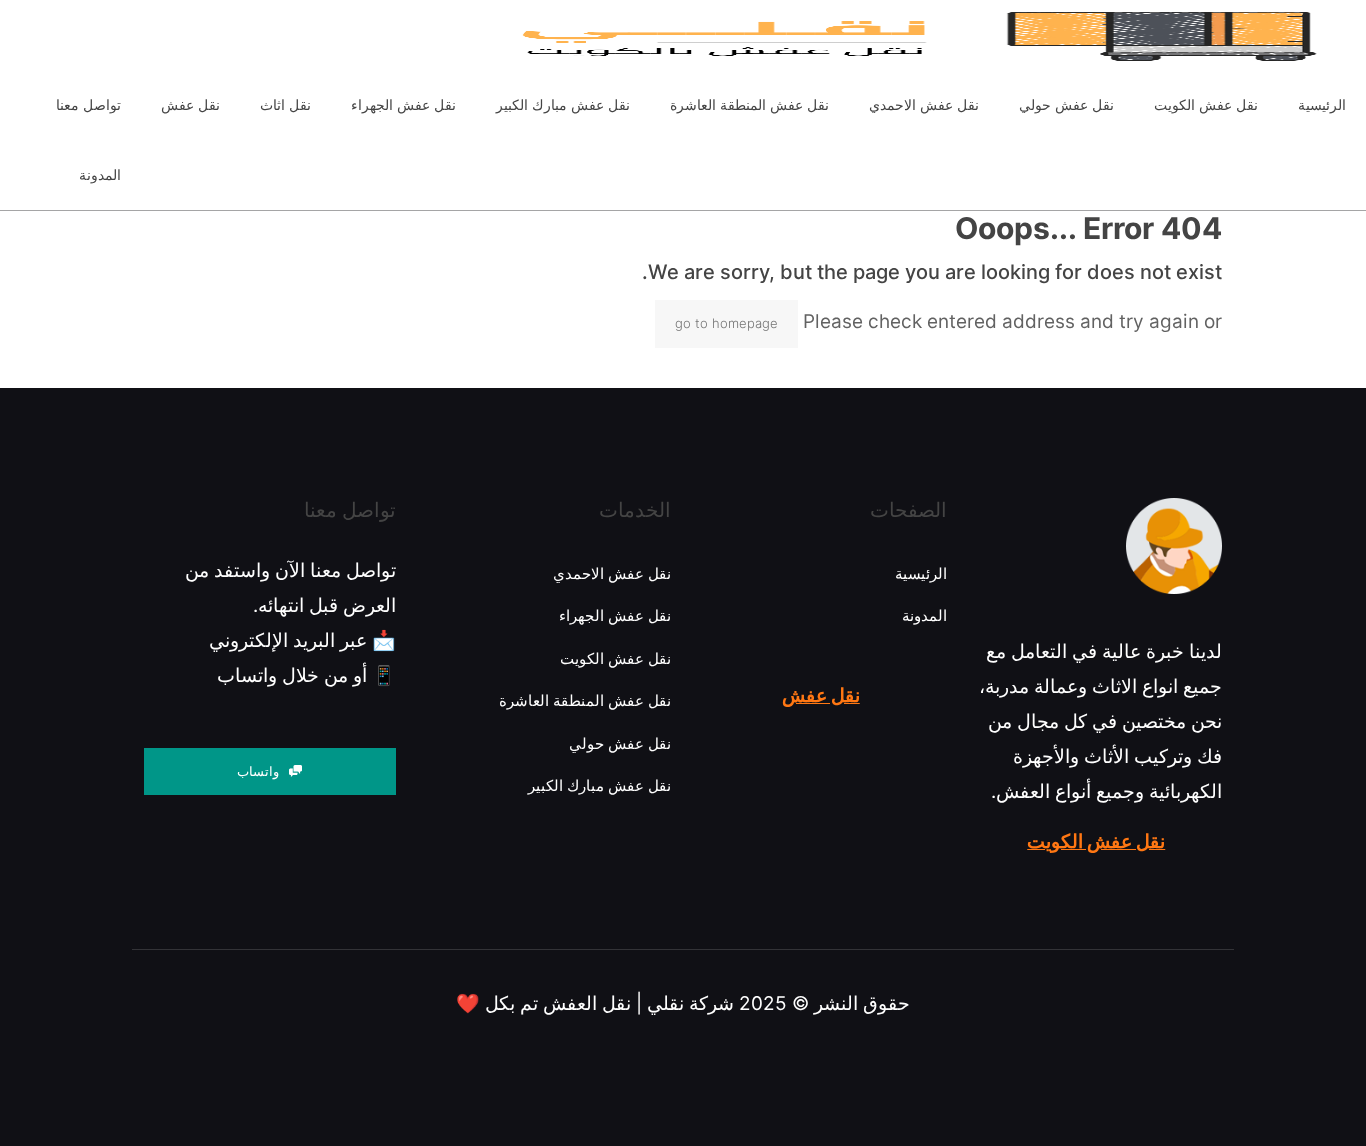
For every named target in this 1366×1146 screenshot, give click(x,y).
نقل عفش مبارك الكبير (599, 785)
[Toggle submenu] (285, 145)
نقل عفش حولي (620, 743)
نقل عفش (821, 695)
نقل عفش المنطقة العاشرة (585, 700)
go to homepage (726, 323)
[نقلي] (673, 35)
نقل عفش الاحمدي (612, 573)
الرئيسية (921, 573)
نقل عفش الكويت (1096, 841)
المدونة (924, 615)
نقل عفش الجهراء (615, 615)
